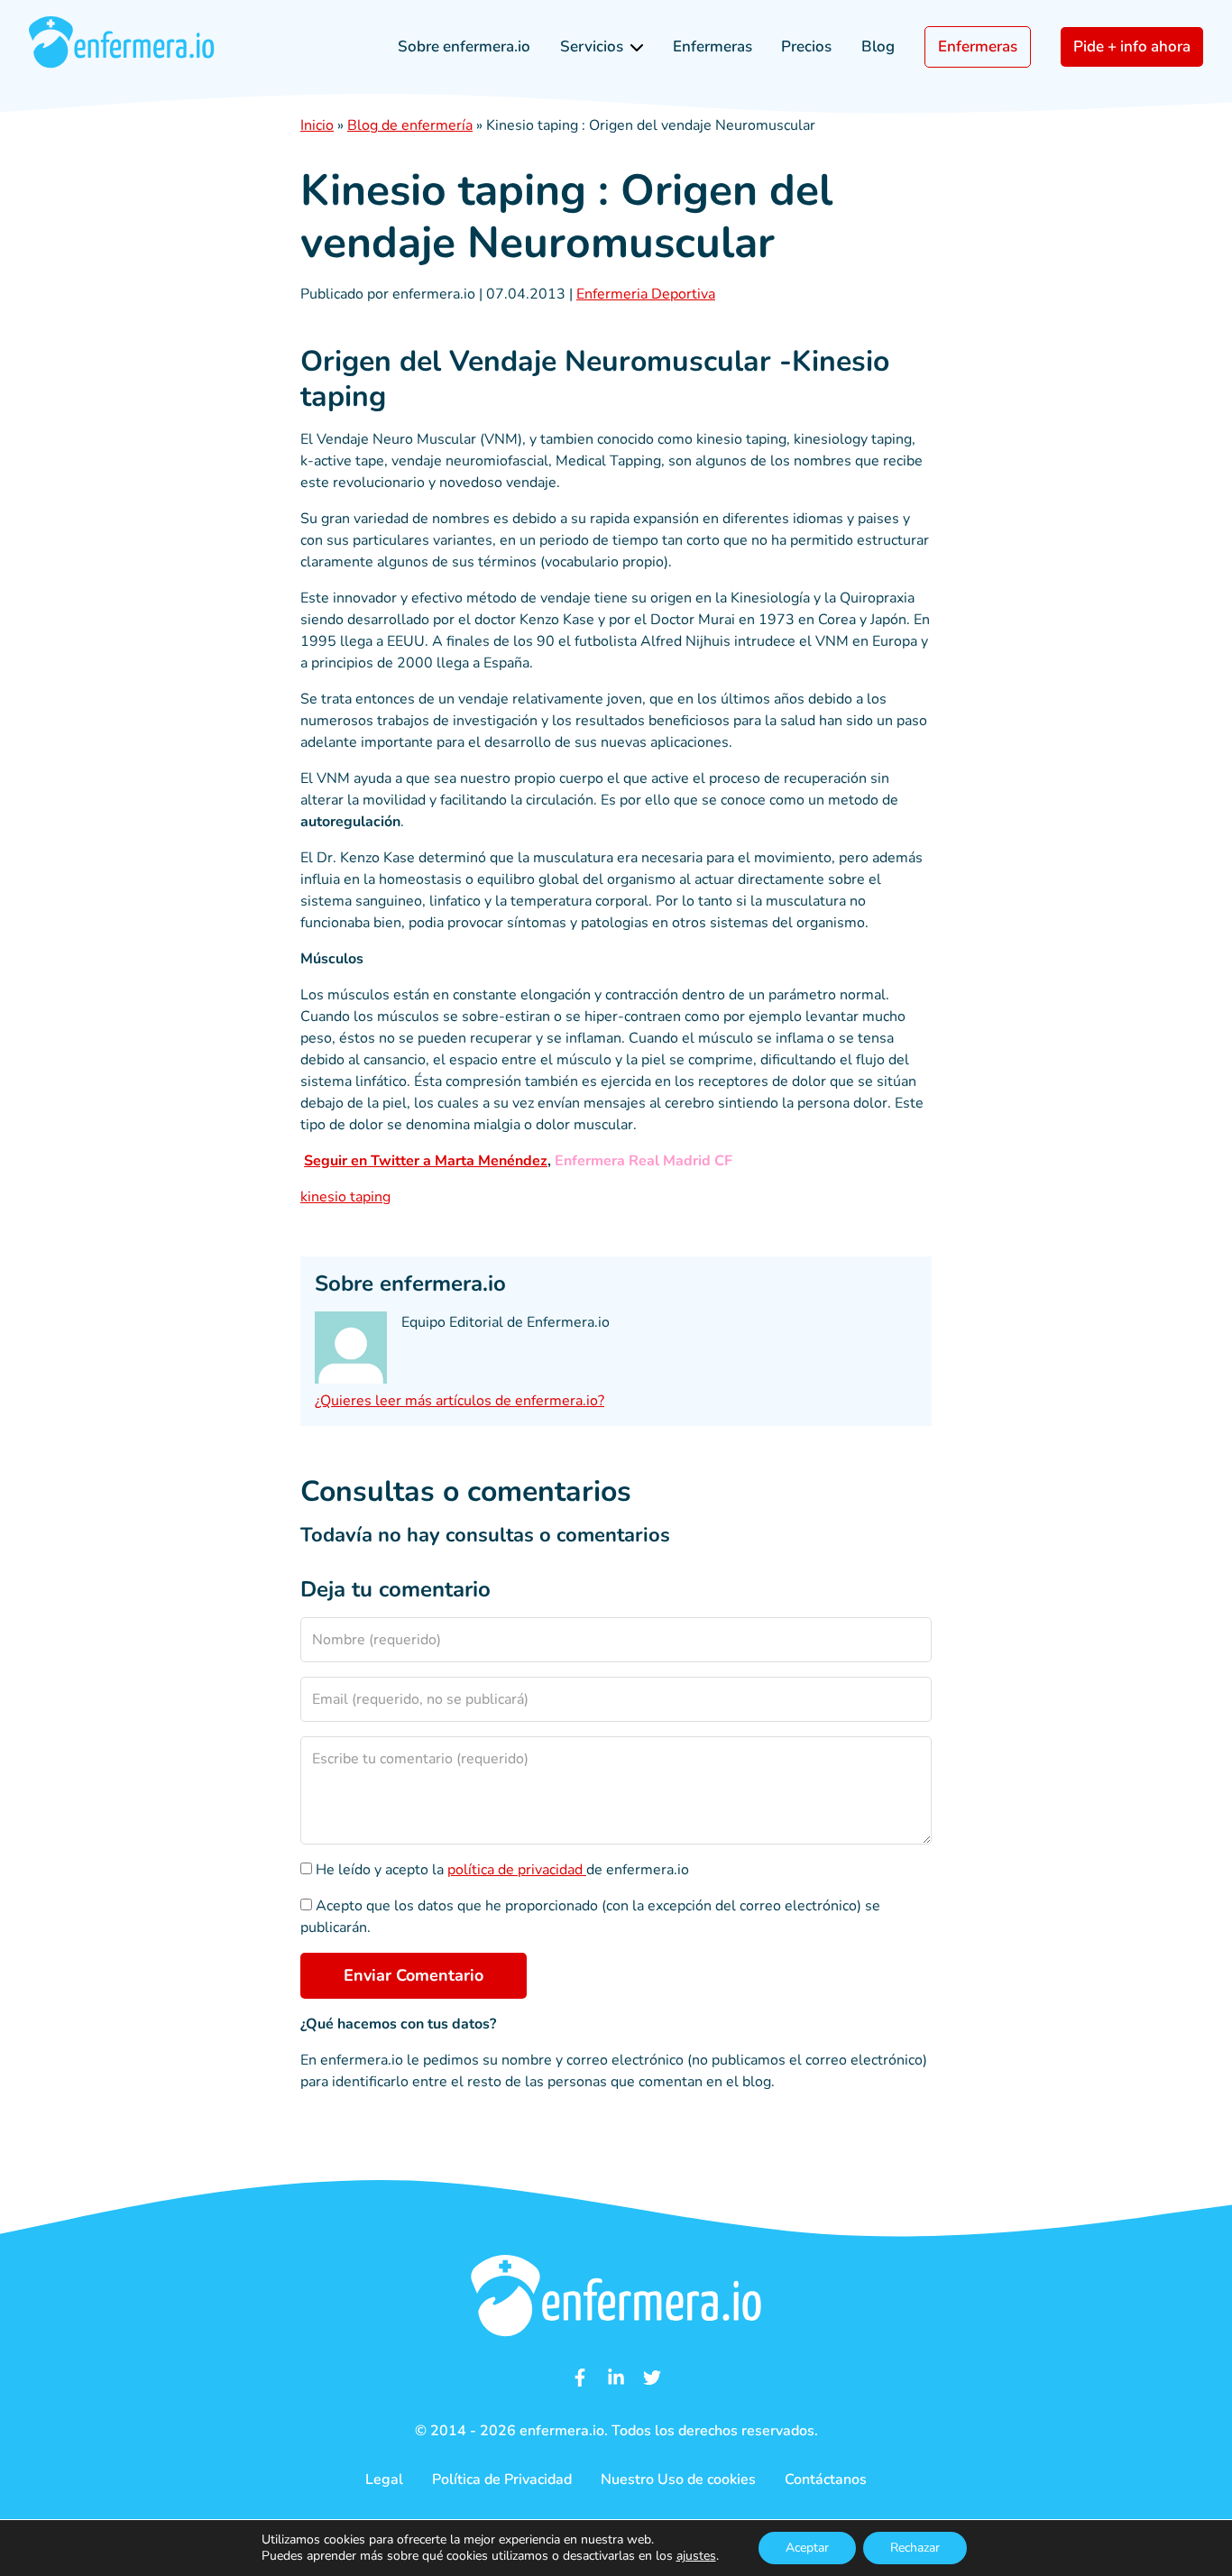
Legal (384, 2479)
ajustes (696, 2556)
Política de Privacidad (502, 2479)
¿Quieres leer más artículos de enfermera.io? (460, 1401)
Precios (806, 46)
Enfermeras (713, 46)
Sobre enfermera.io (464, 46)
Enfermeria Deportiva (646, 294)
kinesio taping (345, 1197)
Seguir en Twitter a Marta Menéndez (426, 1161)
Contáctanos (826, 2479)
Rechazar (915, 2548)
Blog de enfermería (410, 125)
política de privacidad (517, 1870)
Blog (878, 46)
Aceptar (807, 2548)
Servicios (592, 46)
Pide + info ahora (1132, 46)
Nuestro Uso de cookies (678, 2479)
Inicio (317, 125)
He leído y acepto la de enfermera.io (501, 1870)
